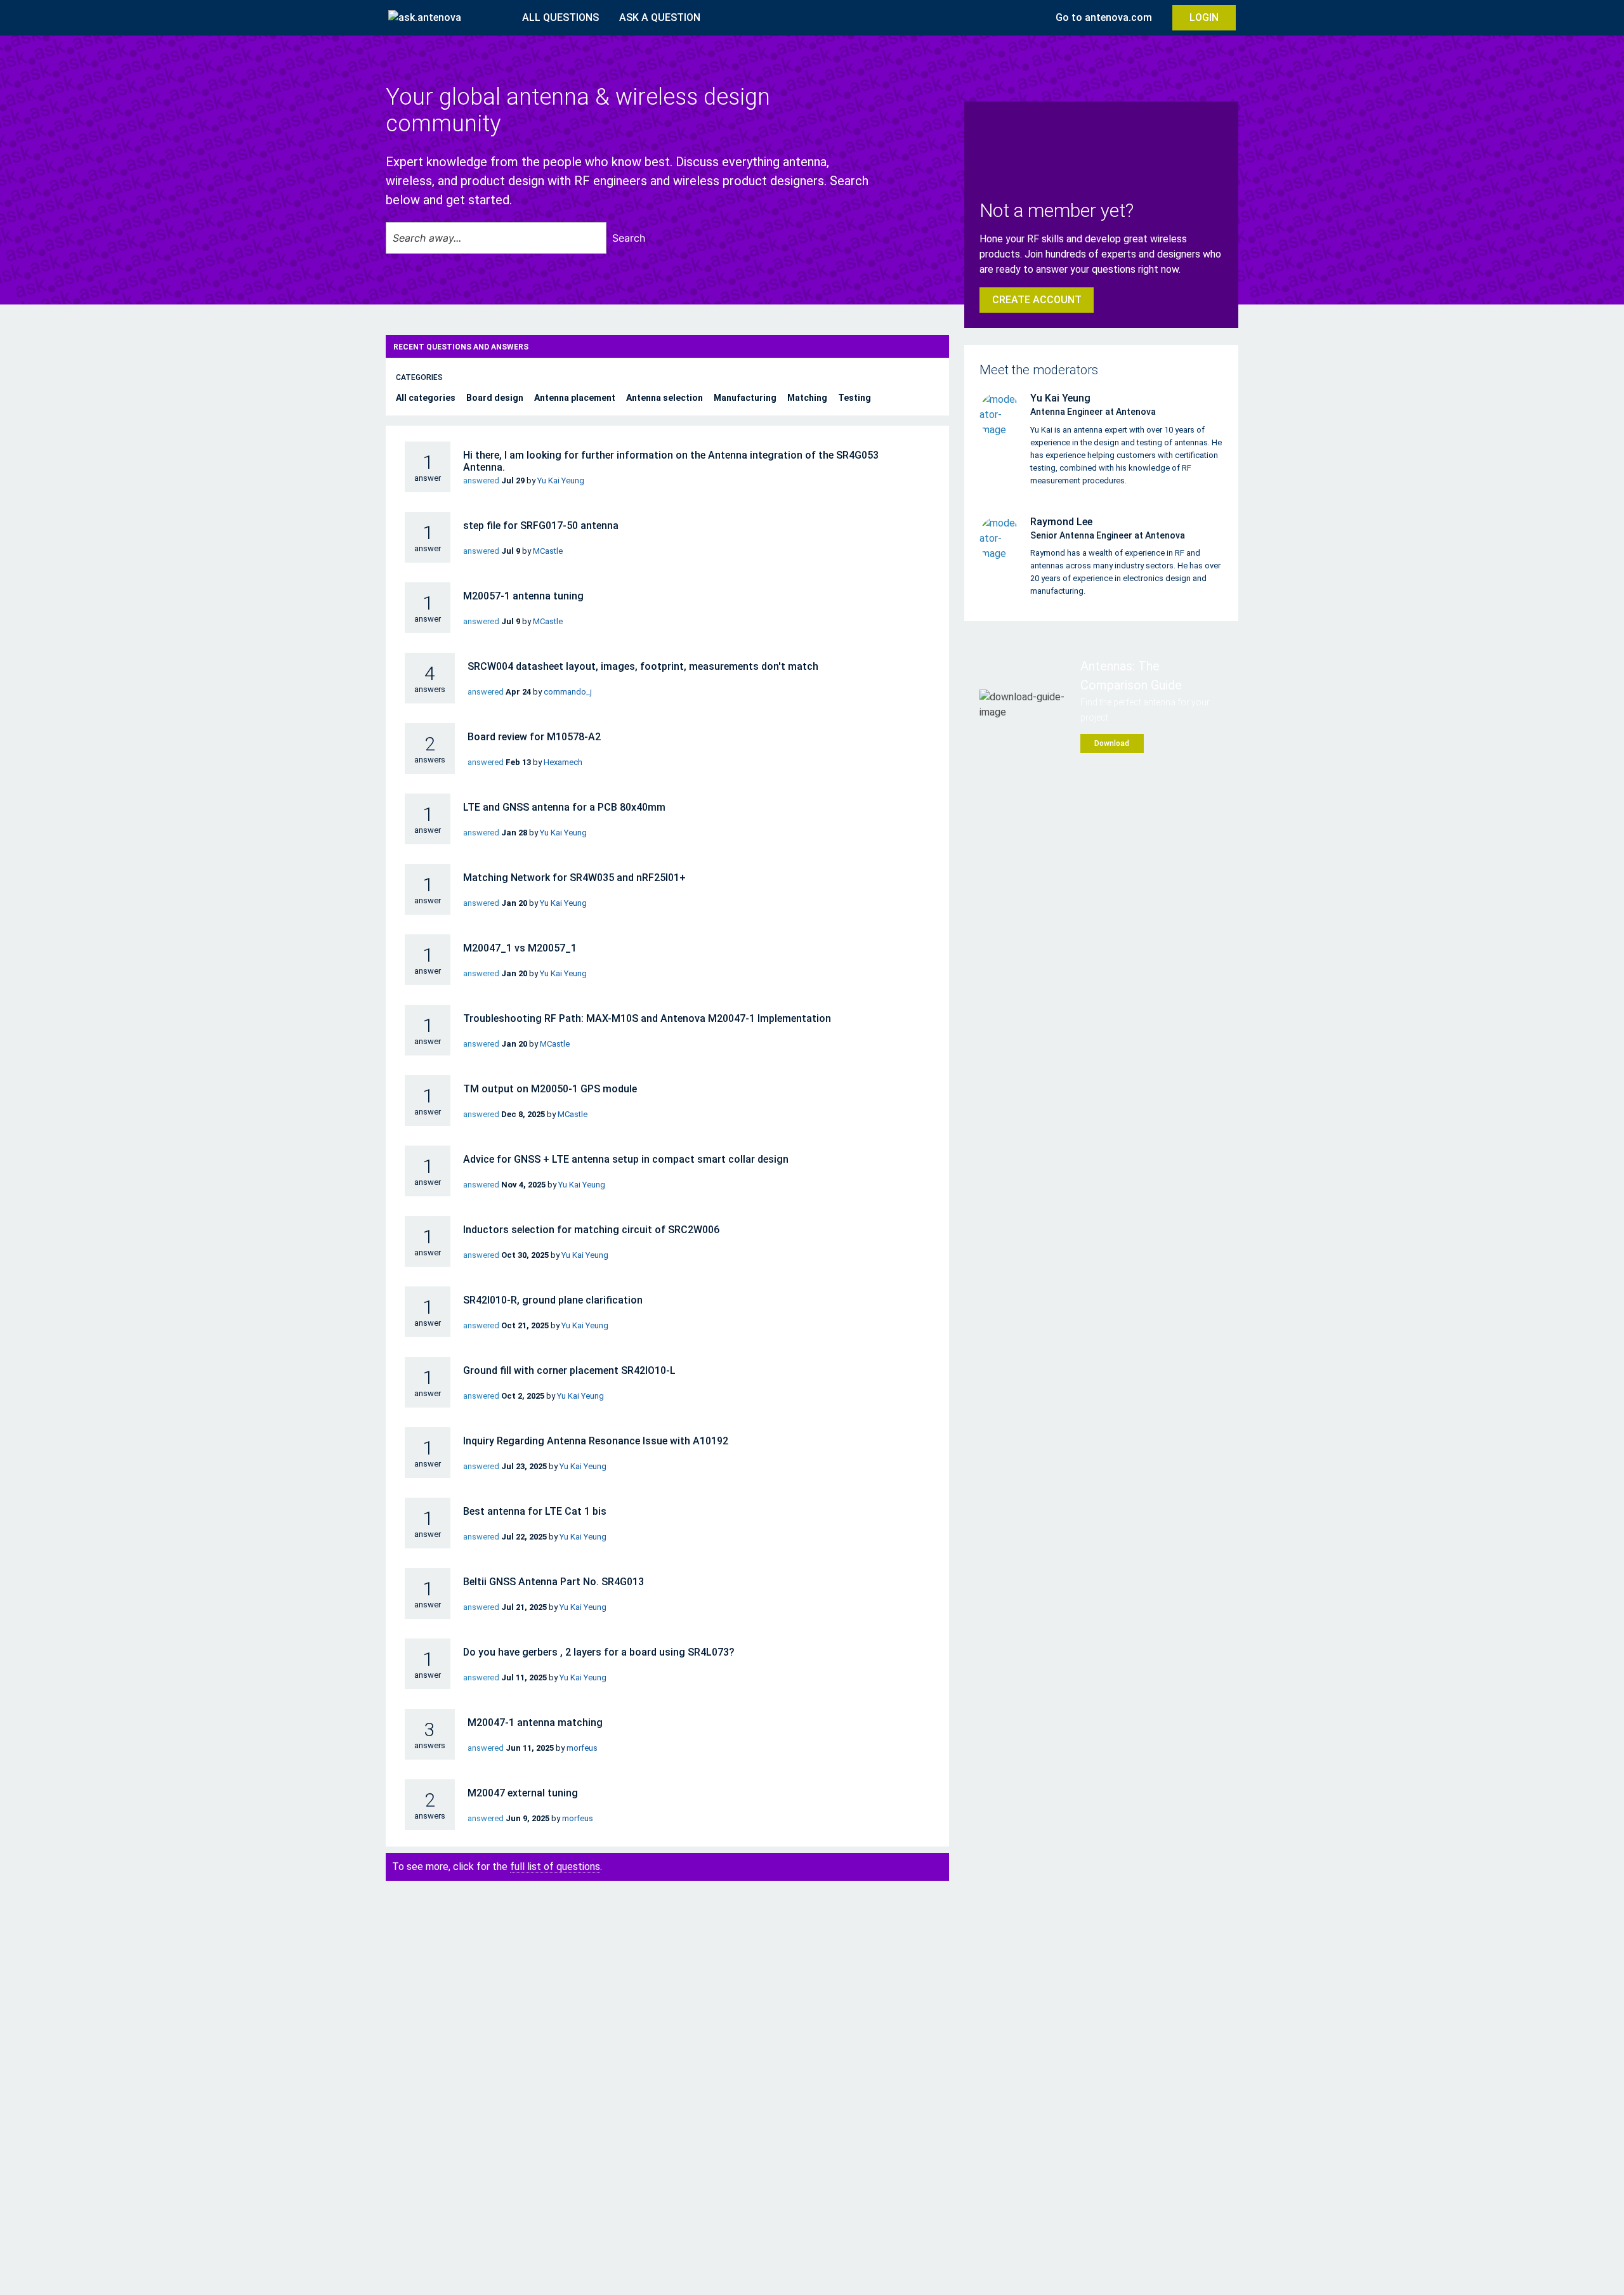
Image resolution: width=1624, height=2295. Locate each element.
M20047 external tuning (523, 1793)
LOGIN (1204, 17)
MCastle (548, 551)
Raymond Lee (1061, 522)
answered (481, 481)
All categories (427, 398)
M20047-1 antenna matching (535, 1723)
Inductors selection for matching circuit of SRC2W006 (591, 1230)
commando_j (568, 692)
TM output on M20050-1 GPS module (550, 1089)
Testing (855, 398)
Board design (496, 398)
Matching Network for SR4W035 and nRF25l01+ (574, 878)
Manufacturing (746, 398)
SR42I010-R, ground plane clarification (553, 1300)
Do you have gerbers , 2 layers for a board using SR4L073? (599, 1652)
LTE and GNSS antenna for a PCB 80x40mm (564, 807)
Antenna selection (665, 398)
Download (1112, 743)
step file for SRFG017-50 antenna (541, 526)
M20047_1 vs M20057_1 (520, 948)
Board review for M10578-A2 (534, 737)
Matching (808, 398)
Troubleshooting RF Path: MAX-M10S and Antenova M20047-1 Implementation (647, 1018)
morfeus (582, 1748)
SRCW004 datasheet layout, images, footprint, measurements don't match (643, 666)
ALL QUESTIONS (560, 17)
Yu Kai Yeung (561, 481)
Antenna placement (576, 398)
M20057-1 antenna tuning (523, 596)
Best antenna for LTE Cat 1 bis (535, 1511)
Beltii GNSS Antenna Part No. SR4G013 (553, 1582)
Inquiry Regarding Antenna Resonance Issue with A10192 (596, 1441)
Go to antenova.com (1104, 17)
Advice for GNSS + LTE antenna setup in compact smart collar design (626, 1159)
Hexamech (563, 762)
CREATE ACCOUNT (1037, 300)
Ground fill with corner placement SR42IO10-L (569, 1370)
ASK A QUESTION (660, 17)
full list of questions (555, 1867)
